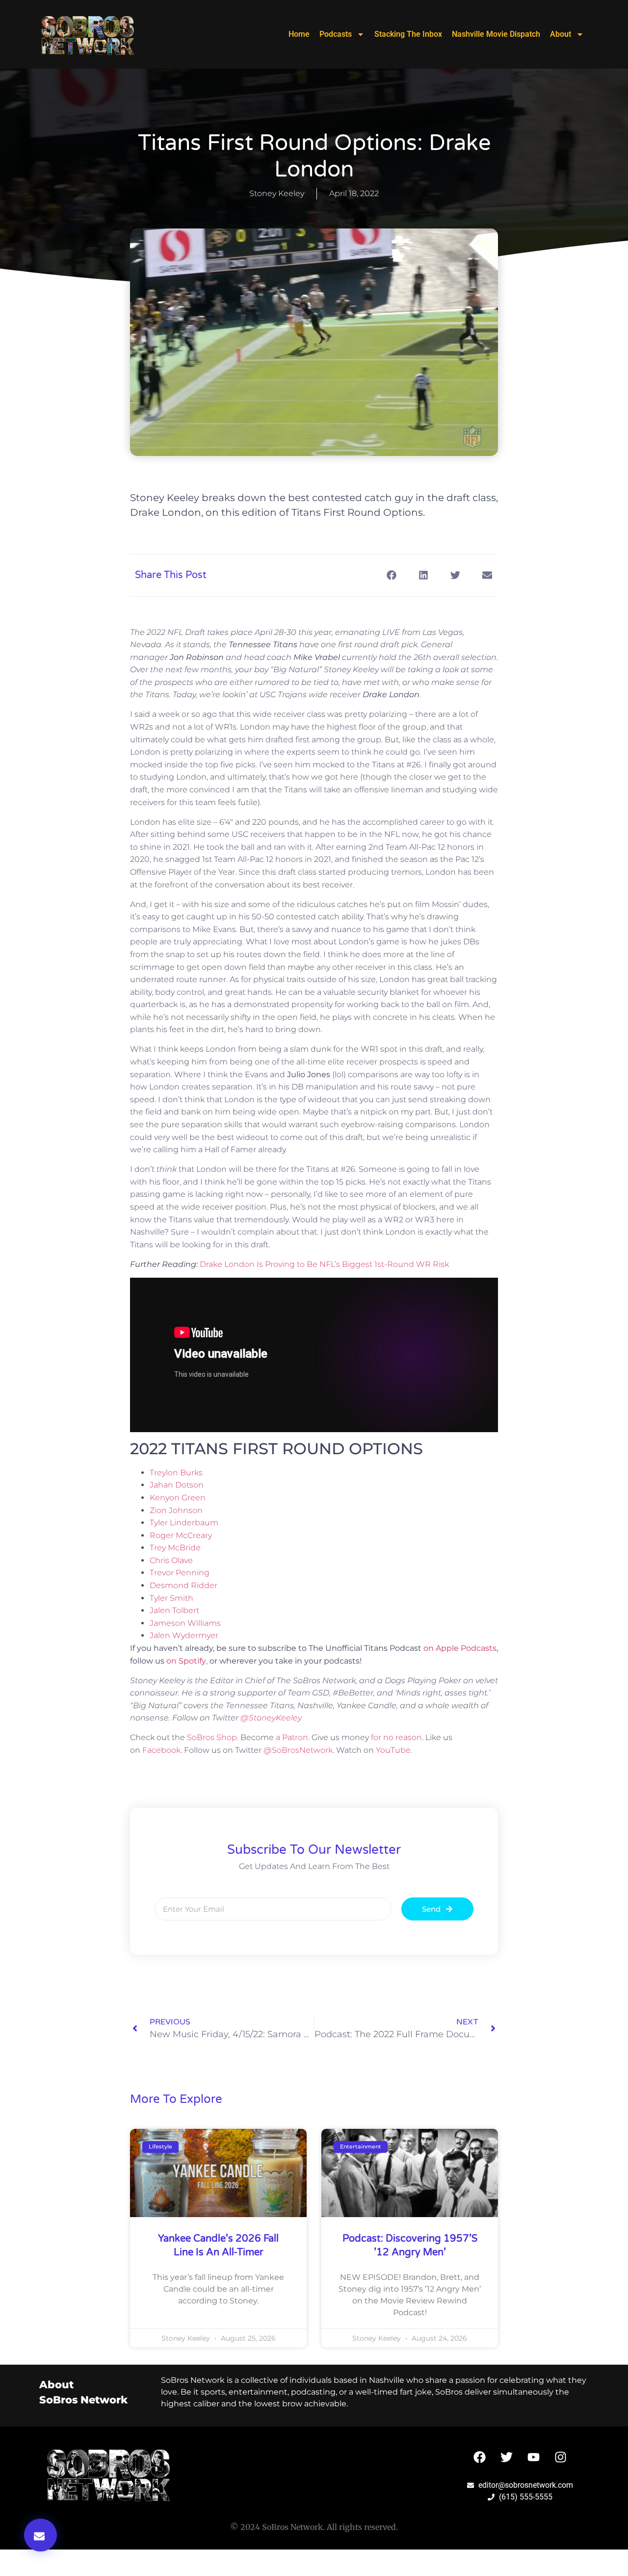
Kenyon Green (178, 1498)
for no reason (396, 1737)
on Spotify (186, 1661)
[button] (40, 2535)
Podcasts (336, 34)
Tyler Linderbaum (184, 1523)
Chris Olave (171, 1560)
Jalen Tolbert (174, 1610)
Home (299, 34)
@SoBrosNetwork (298, 1750)
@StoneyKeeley (271, 1718)
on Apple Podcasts (460, 1648)
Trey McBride (175, 1548)
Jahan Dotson (177, 1485)
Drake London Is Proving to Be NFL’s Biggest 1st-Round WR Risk (324, 1264)
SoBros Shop (212, 1737)
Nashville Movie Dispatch (496, 34)
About (561, 34)
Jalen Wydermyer (184, 1635)
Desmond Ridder (183, 1585)
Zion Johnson (176, 1510)
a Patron (292, 1737)
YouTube (393, 1750)
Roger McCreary (181, 1535)
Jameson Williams (185, 1623)
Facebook (161, 1750)
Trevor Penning (180, 1573)
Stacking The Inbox (408, 34)
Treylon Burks (176, 1473)
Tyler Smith (171, 1598)
